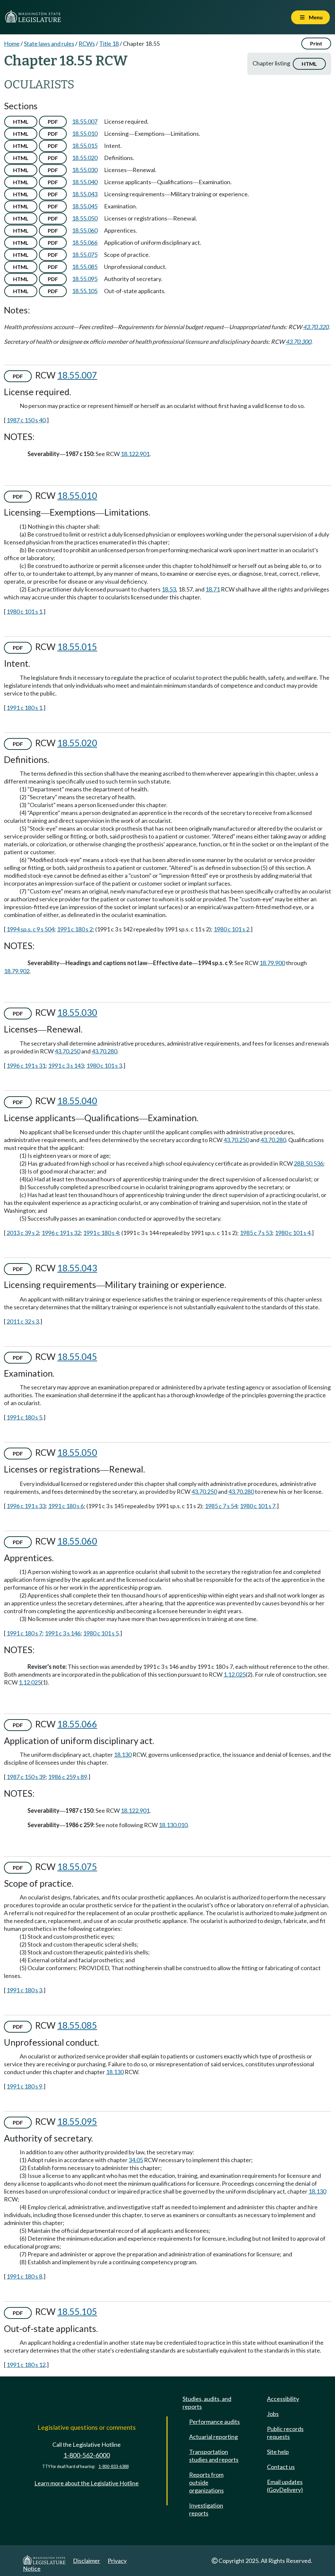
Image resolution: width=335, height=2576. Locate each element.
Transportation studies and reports (214, 2456)
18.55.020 (85, 158)
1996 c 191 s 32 (61, 1233)
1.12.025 (235, 1674)
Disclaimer (87, 2561)
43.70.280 (104, 1051)
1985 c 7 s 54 (221, 1506)
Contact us (281, 2467)
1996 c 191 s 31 (26, 1066)
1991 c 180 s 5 (24, 1417)
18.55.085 (85, 267)
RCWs (87, 44)
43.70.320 (316, 327)
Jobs (273, 2414)
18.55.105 (85, 291)
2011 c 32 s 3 (23, 1321)
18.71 (213, 589)
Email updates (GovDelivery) (285, 2486)
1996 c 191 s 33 (26, 1506)
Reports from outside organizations (206, 2482)
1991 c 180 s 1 (24, 708)
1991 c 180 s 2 (75, 929)
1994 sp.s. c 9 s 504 (30, 929)
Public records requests (285, 2433)
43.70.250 (67, 1051)
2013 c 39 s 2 (23, 1233)
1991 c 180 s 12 (26, 2365)
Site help (278, 2452)
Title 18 (109, 44)
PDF (53, 122)
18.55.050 (85, 218)
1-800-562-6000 (87, 2455)
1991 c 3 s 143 (66, 1066)
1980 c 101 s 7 (258, 1506)
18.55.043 (85, 194)
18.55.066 (85, 242)
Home (12, 44)
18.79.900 (272, 963)
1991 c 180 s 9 (24, 2086)
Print (316, 43)
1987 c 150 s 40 (26, 420)
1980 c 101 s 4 (293, 1233)
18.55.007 (85, 121)
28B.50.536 (309, 1163)
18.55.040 (85, 182)
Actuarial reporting (213, 2437)
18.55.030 (85, 170)
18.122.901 (135, 454)
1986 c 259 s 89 (68, 1777)
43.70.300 (298, 342)
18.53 (169, 589)
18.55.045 (85, 206)
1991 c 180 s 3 (24, 1990)
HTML (309, 64)
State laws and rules (49, 44)
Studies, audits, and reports (207, 2403)
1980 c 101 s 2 (231, 929)
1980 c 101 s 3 (104, 1066)
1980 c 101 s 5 (101, 1633)
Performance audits (214, 2422)
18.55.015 (85, 146)
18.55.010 (85, 133)
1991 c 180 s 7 (24, 1633)
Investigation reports (206, 2509)
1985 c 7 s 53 (256, 1233)
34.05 (136, 2160)
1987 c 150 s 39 (26, 1777)
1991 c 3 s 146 (63, 1633)
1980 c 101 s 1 (24, 611)
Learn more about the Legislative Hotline (87, 2483)
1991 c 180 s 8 (24, 2276)
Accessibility (283, 2399)
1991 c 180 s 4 (101, 1233)
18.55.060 (85, 230)
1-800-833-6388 (114, 2467)
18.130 (123, 1755)
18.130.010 (173, 1825)
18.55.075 (85, 255)
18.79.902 (17, 971)
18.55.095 (85, 279)
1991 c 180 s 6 (66, 1506)
